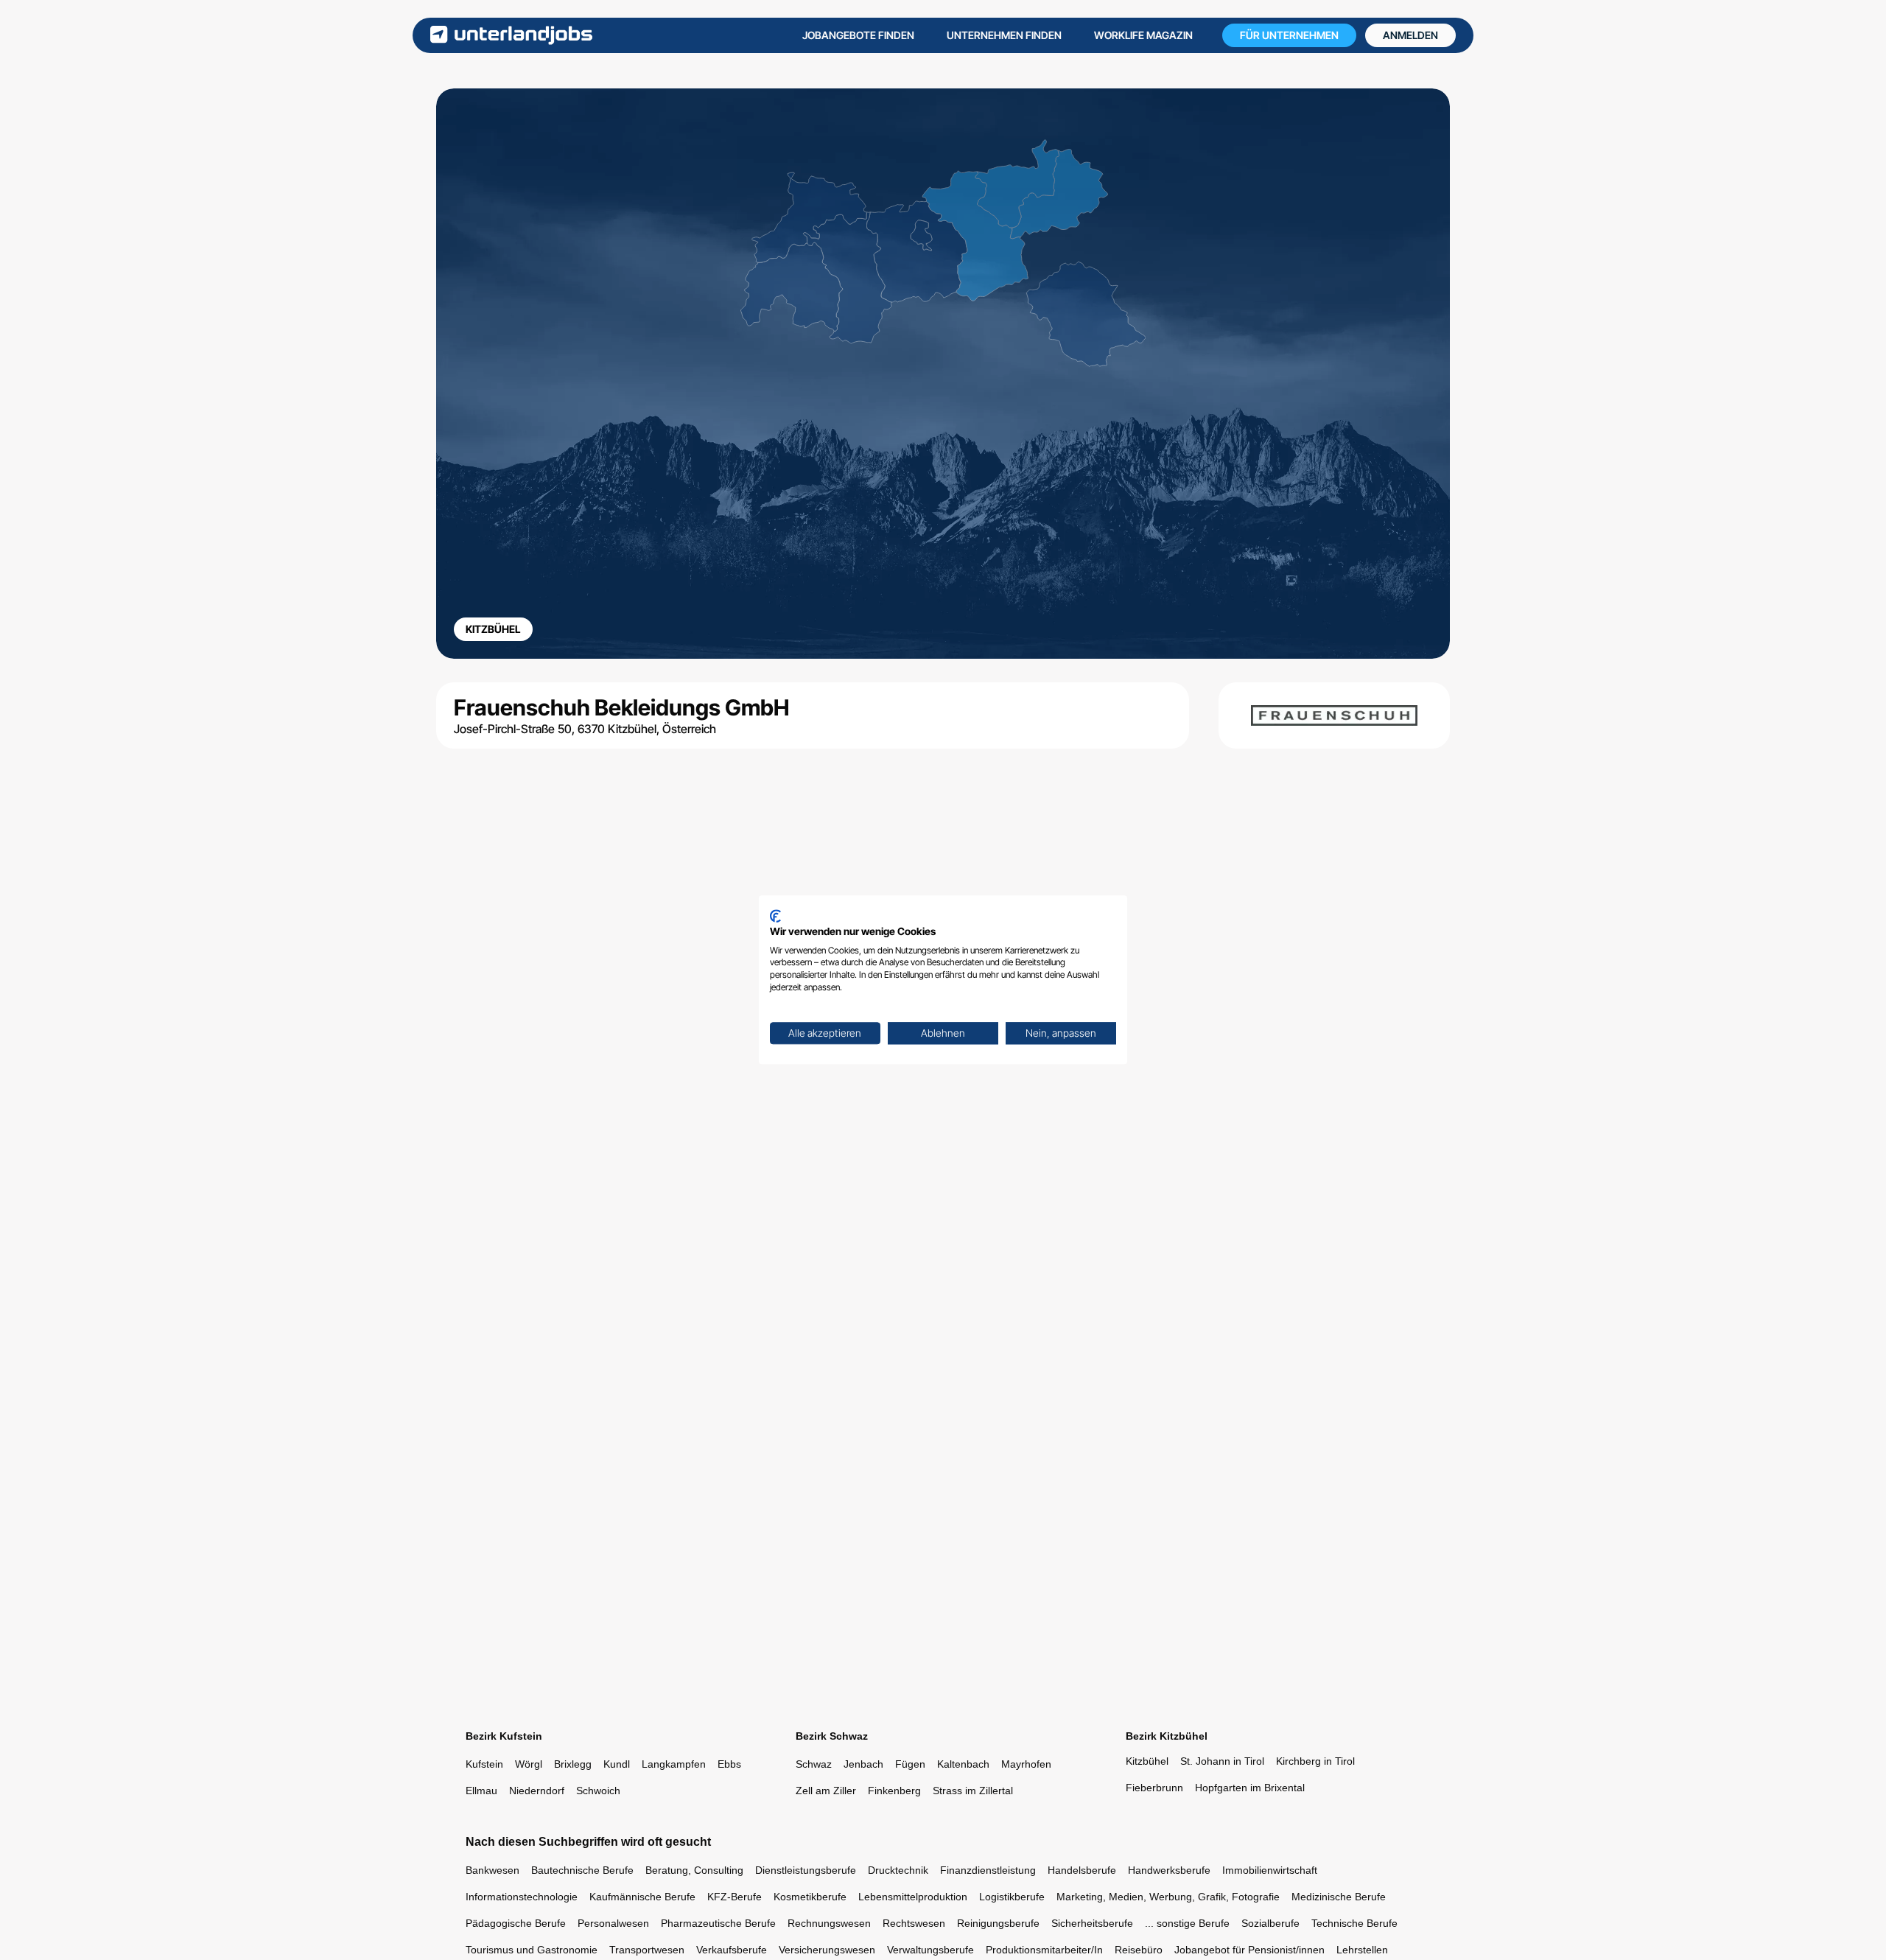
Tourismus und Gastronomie (532, 1950)
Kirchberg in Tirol (1315, 1761)
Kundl (617, 1764)
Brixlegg (573, 1764)
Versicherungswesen (827, 1950)
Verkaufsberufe (732, 1950)
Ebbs (729, 1764)
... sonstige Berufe (1187, 1923)
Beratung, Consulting (694, 1870)
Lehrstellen (1362, 1950)
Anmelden (1410, 35)
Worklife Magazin (1143, 35)
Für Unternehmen (1289, 35)
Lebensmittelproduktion (913, 1897)
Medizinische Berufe (1339, 1897)
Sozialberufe (1270, 1923)
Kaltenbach (963, 1764)
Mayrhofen (1026, 1764)
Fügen (910, 1764)
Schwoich (598, 1791)
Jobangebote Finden (858, 35)
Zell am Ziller (826, 1791)
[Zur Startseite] (511, 35)
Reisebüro (1139, 1950)
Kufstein (484, 1764)
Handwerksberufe (1169, 1870)
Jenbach (863, 1764)
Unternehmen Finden (1004, 35)
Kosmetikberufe (810, 1897)
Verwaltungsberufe (930, 1950)
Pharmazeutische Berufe (718, 1923)
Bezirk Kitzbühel (1167, 1736)
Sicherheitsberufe (1092, 1923)
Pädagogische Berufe (516, 1923)
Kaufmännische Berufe (642, 1897)
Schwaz (814, 1764)
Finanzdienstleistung (988, 1870)
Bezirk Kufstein (504, 1736)
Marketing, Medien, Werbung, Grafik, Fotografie (1168, 1897)
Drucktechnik (898, 1870)
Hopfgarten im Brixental (1250, 1788)
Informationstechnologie (522, 1897)
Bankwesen (492, 1870)
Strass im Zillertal (973, 1791)
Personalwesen (613, 1923)
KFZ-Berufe (735, 1897)
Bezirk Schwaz (832, 1736)
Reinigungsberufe (998, 1923)
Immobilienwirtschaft (1270, 1870)
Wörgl (529, 1764)
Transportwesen (647, 1950)
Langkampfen (674, 1764)
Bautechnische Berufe (582, 1870)
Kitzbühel (1147, 1761)
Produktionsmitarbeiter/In (1044, 1950)
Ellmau (481, 1791)
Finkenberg (894, 1791)
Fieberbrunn (1154, 1788)
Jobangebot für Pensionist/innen (1249, 1950)
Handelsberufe (1082, 1870)
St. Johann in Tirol (1222, 1761)
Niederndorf (537, 1791)
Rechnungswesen (829, 1923)
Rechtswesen (914, 1923)
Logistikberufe (1012, 1897)
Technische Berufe (1354, 1923)
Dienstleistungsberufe (806, 1870)
